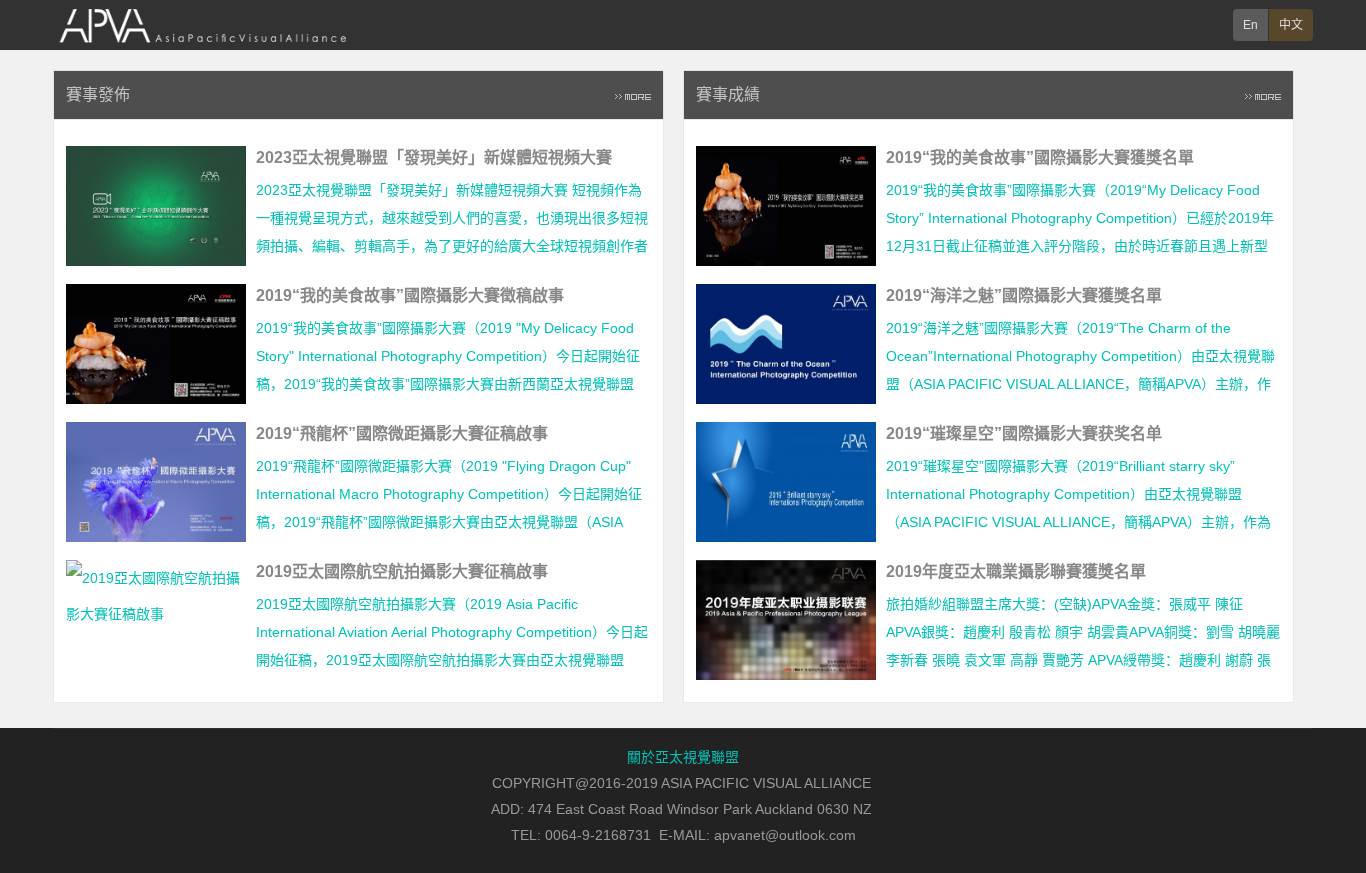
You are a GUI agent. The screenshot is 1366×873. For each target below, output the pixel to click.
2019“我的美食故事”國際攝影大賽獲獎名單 (1040, 157)
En (1250, 25)
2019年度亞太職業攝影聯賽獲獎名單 (1016, 571)
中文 (1291, 25)
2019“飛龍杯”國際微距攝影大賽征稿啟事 (402, 433)
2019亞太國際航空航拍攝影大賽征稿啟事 (402, 571)
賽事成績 (728, 94)
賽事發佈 (98, 94)
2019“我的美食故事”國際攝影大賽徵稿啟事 (410, 295)
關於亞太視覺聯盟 (683, 757)
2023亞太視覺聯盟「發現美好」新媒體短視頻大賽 (434, 157)
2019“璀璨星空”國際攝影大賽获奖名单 (1024, 433)
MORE (633, 95)
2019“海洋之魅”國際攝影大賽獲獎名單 (1024, 295)
